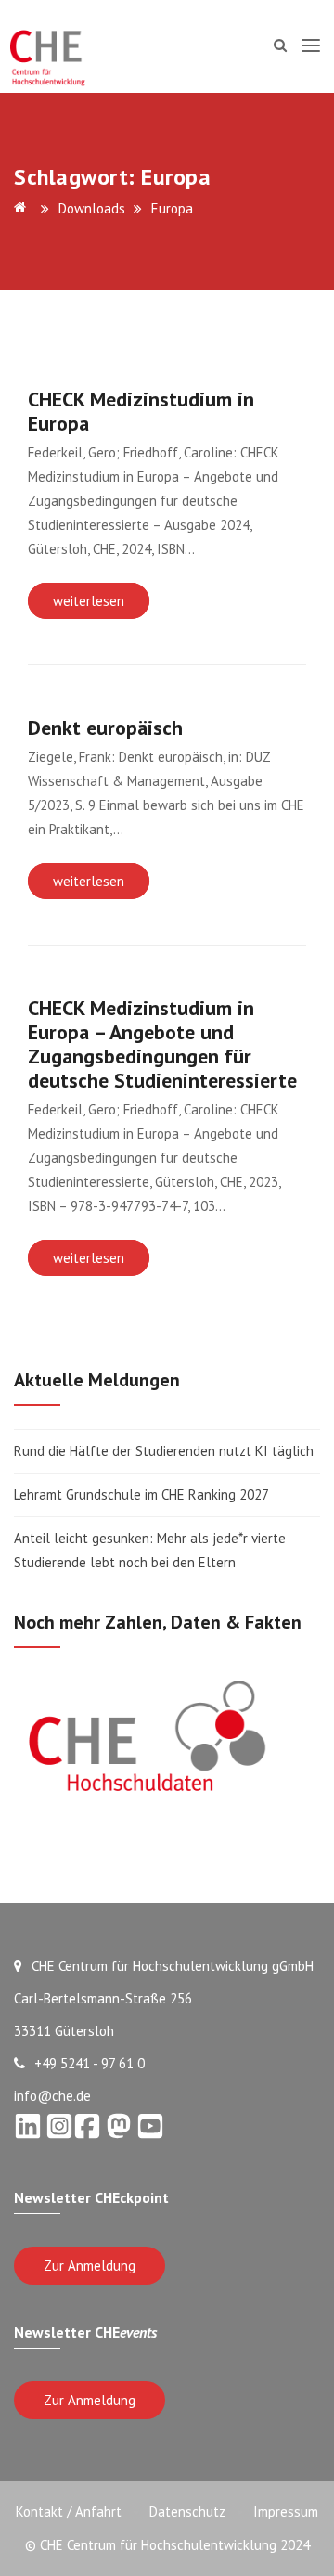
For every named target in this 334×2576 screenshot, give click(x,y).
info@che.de (52, 2096)
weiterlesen (89, 601)
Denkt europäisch (105, 728)
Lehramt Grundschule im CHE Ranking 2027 (141, 1494)
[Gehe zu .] (23, 208)
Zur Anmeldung (90, 2266)
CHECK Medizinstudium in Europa (141, 411)
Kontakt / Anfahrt (69, 2512)
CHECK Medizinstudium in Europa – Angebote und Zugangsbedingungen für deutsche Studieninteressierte (162, 1044)
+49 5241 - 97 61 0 (90, 2063)
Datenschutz (187, 2512)
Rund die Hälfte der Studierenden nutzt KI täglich (164, 1451)
